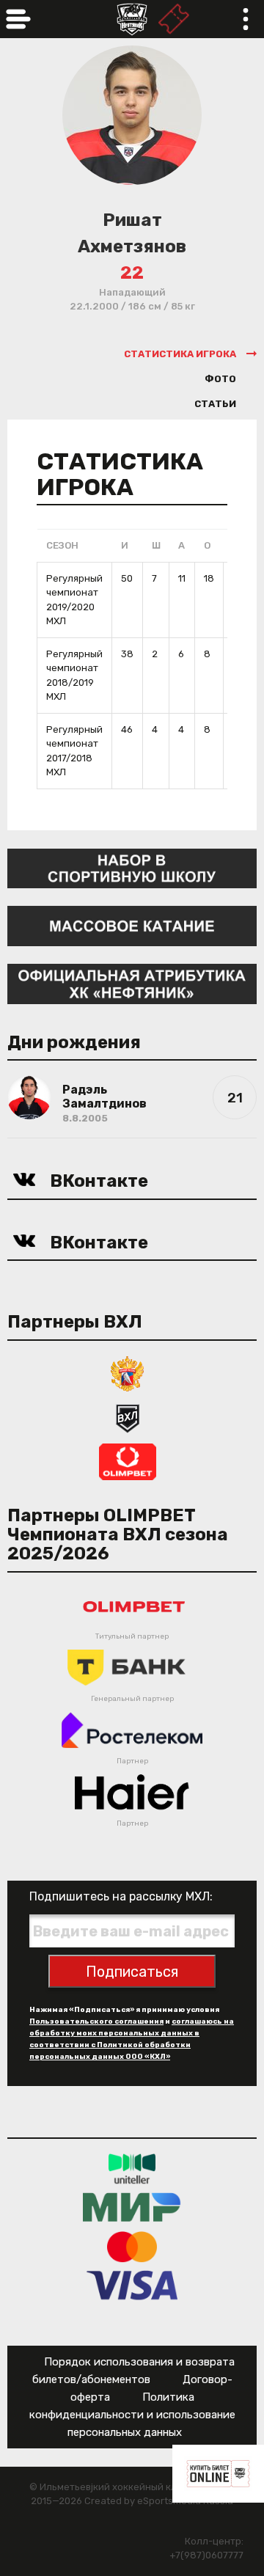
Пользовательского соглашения (96, 2021)
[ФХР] (128, 1373)
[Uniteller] (132, 2168)
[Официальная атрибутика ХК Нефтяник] (132, 983)
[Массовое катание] (132, 925)
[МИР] (132, 2207)
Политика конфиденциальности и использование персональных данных (132, 2415)
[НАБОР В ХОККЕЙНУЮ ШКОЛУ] (132, 867)
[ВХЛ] (128, 1417)
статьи (215, 404)
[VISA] (132, 2284)
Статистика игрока (180, 354)
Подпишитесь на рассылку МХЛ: (121, 1896)
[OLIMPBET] (128, 1461)
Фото (220, 379)
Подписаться (132, 1972)
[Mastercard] (132, 2246)
